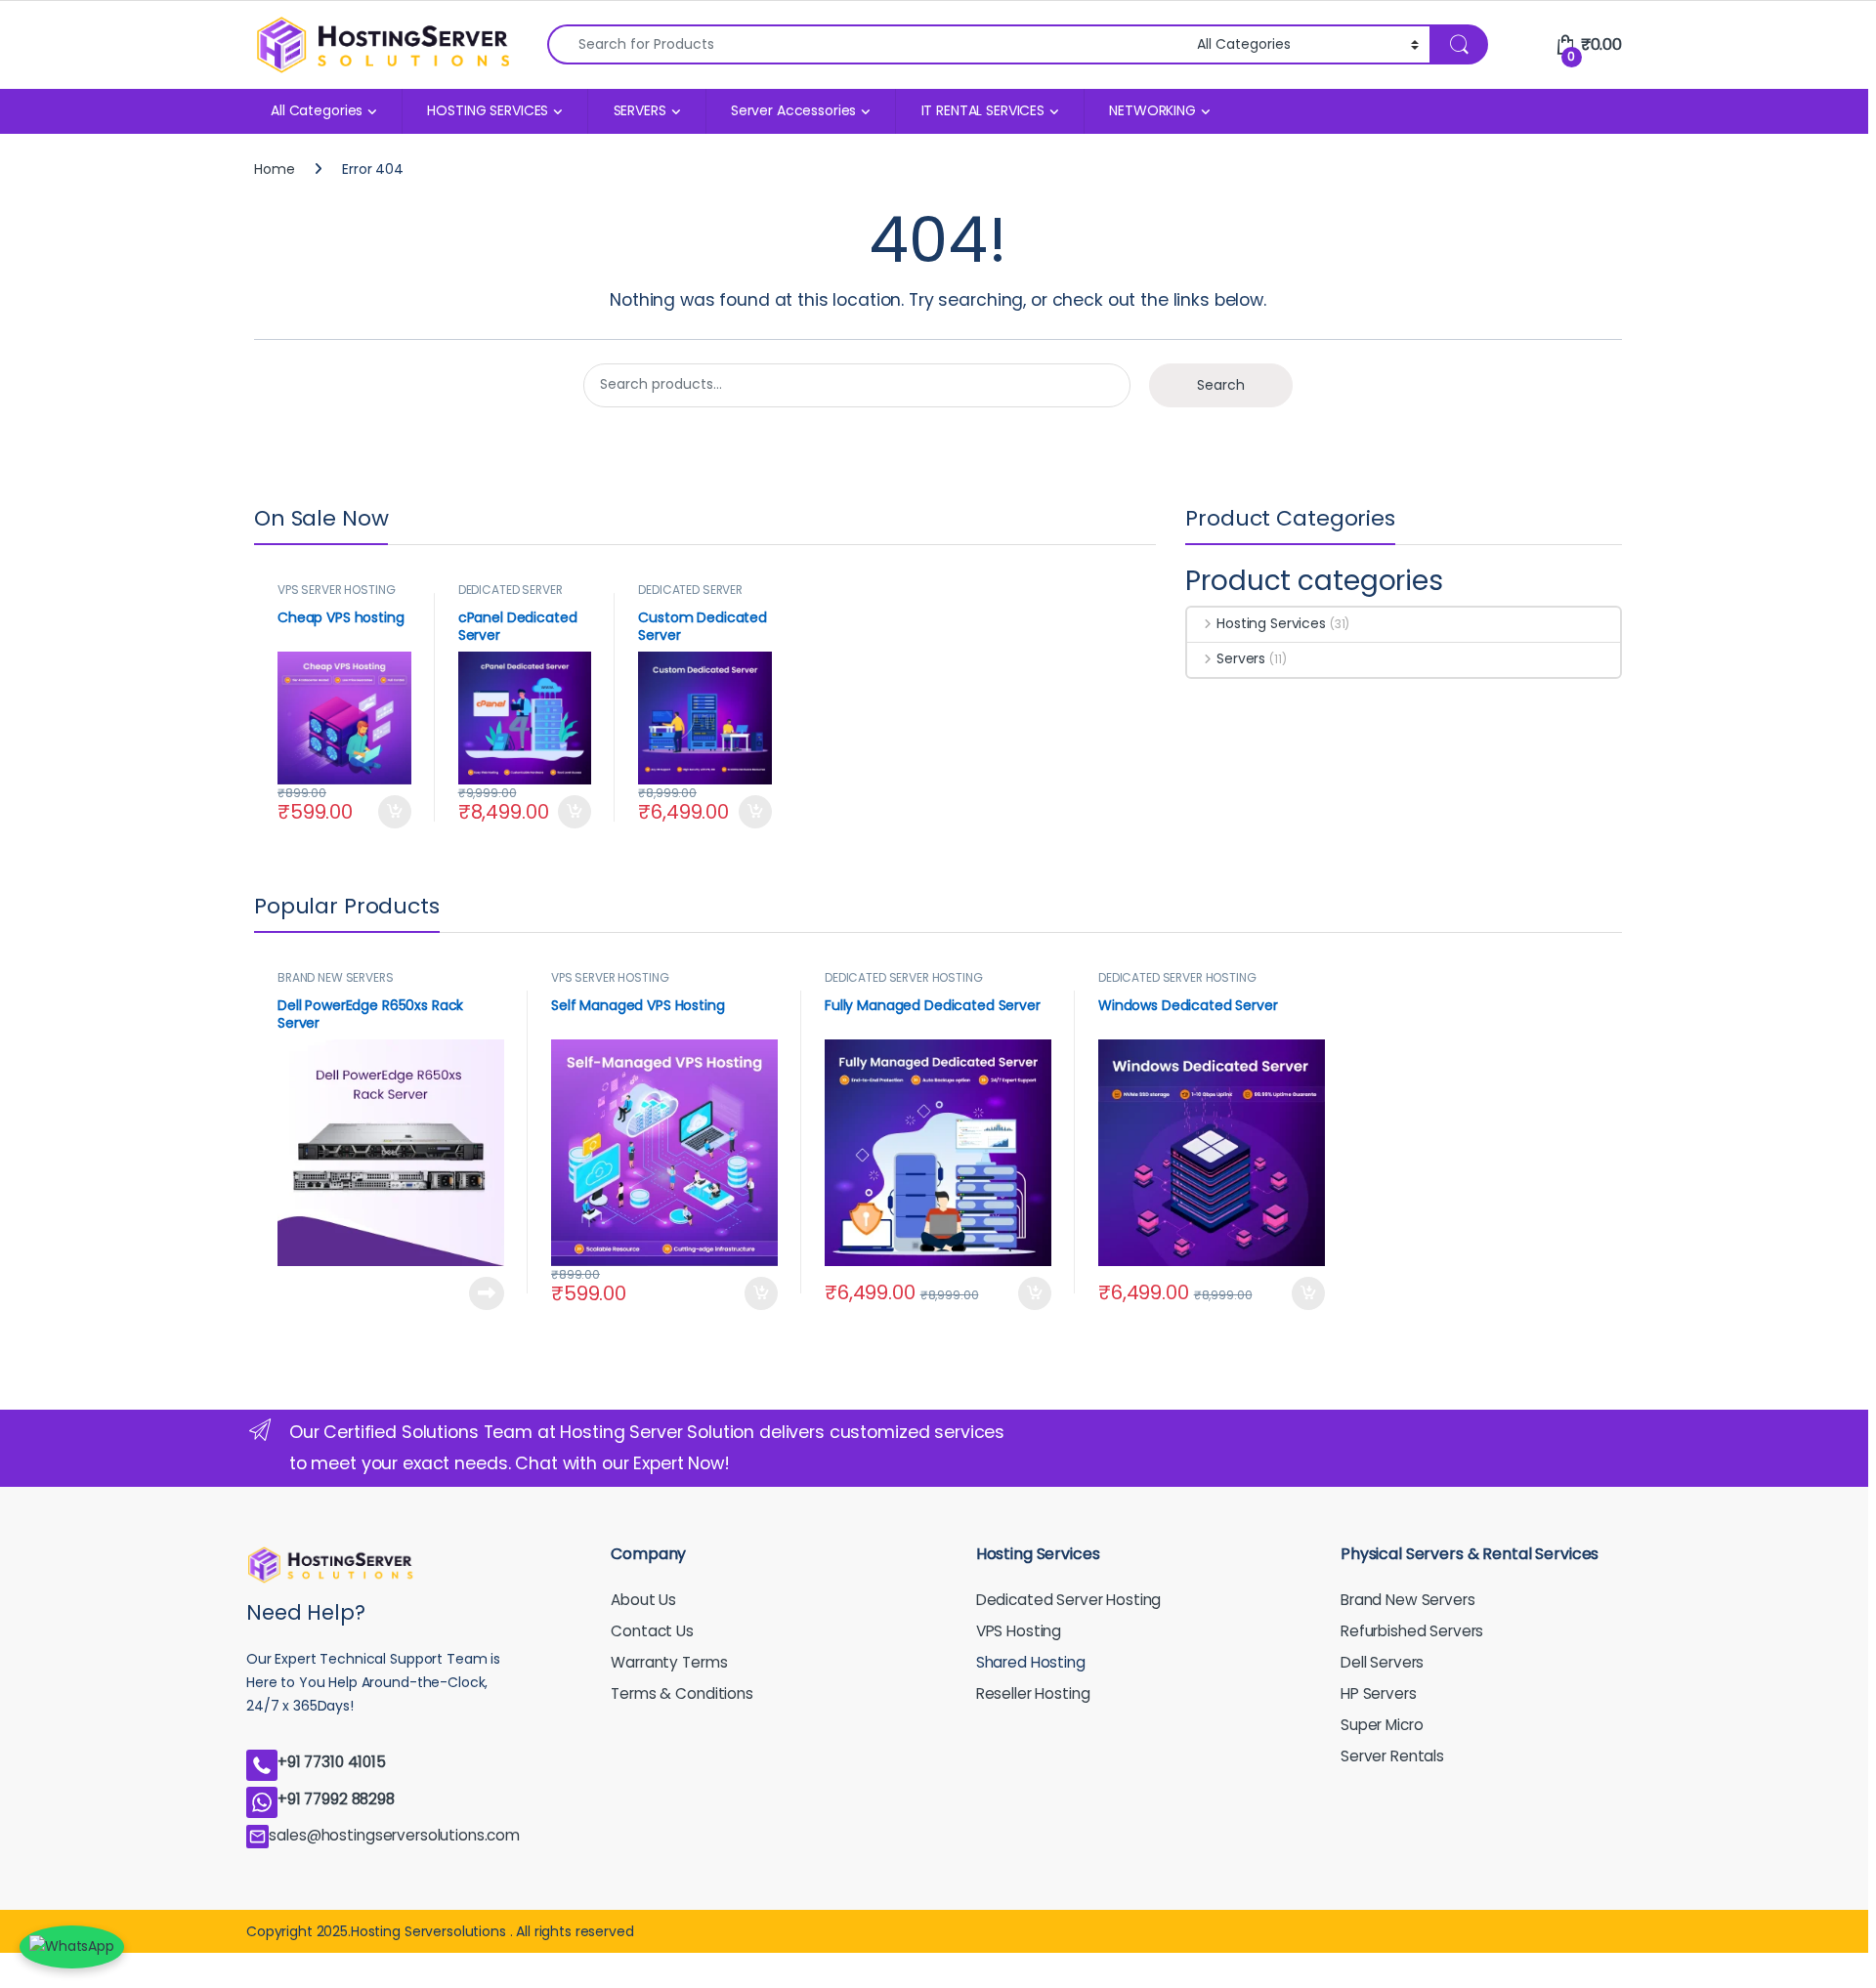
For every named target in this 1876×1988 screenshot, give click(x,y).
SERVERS (640, 110)
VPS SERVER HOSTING (336, 590)
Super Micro (1382, 1725)
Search (1221, 385)
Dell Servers (1382, 1662)
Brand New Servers (1408, 1600)
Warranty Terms (669, 1662)
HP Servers (1379, 1693)
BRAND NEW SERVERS (336, 977)
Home (274, 169)
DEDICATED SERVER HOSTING (511, 596)
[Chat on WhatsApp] (72, 1947)
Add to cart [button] (395, 812)
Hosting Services (1271, 623)
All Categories (317, 110)
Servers (1241, 658)
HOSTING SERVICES (488, 110)
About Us (643, 1600)
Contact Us (652, 1631)
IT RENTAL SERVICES (983, 110)
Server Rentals (1392, 1756)
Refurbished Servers (1412, 1631)
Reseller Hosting (1033, 1693)
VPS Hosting (1019, 1631)
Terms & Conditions (682, 1693)
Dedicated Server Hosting (1069, 1600)
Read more (486, 1293)
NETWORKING (1152, 110)
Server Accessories (793, 110)
